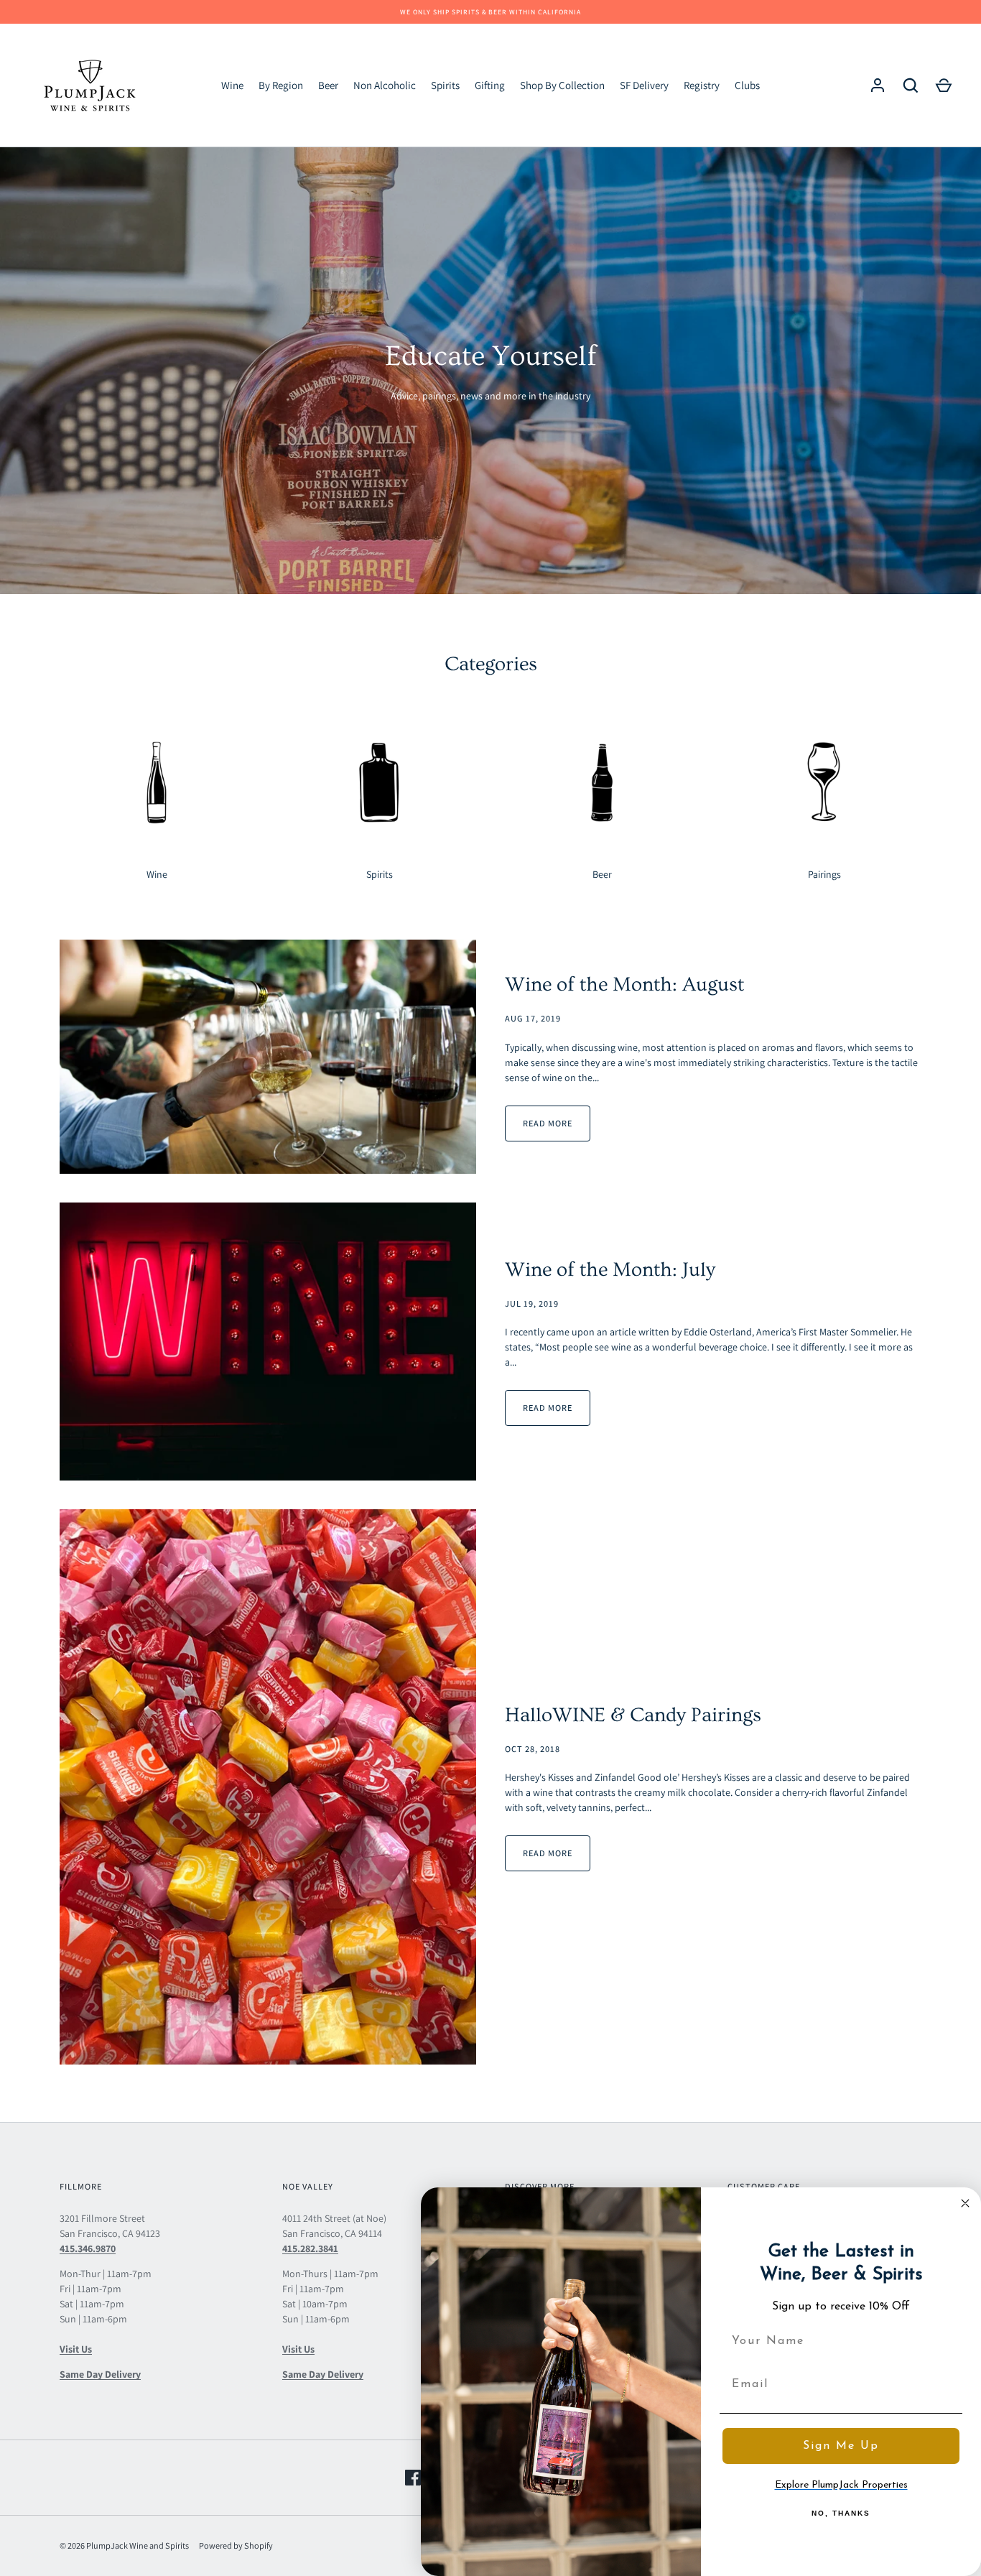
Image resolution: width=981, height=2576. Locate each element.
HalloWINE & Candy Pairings (633, 1715)
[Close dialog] (965, 2203)
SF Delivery (644, 85)
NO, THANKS (841, 2513)
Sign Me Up (841, 2446)
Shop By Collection (562, 85)
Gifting (490, 85)
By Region (281, 85)
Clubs (747, 85)
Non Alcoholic (385, 85)
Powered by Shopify (236, 2545)
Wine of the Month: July (610, 1270)
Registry (702, 85)
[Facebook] (413, 2478)
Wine (232, 85)
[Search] (911, 85)
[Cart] (944, 85)
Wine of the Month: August (624, 984)
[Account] (878, 85)
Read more (548, 1123)
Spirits (445, 85)
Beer (328, 85)
